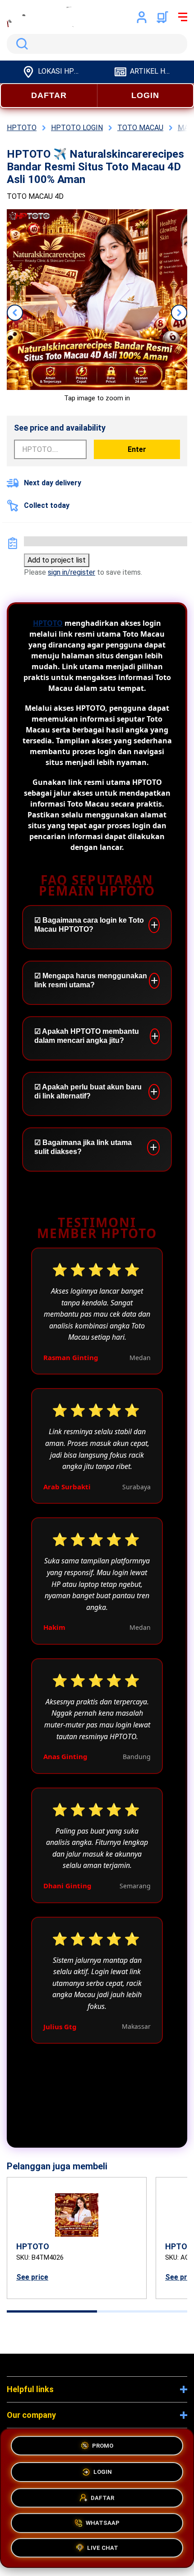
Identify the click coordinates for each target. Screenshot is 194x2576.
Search (20, 44)
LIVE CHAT (103, 2550)
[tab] (52, 2311)
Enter (137, 449)
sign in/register (72, 572)
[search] (97, 44)
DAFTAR (49, 95)
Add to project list (57, 560)
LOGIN (145, 95)
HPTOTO (48, 623)
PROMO (103, 2442)
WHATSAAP (103, 2523)
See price (32, 2277)
